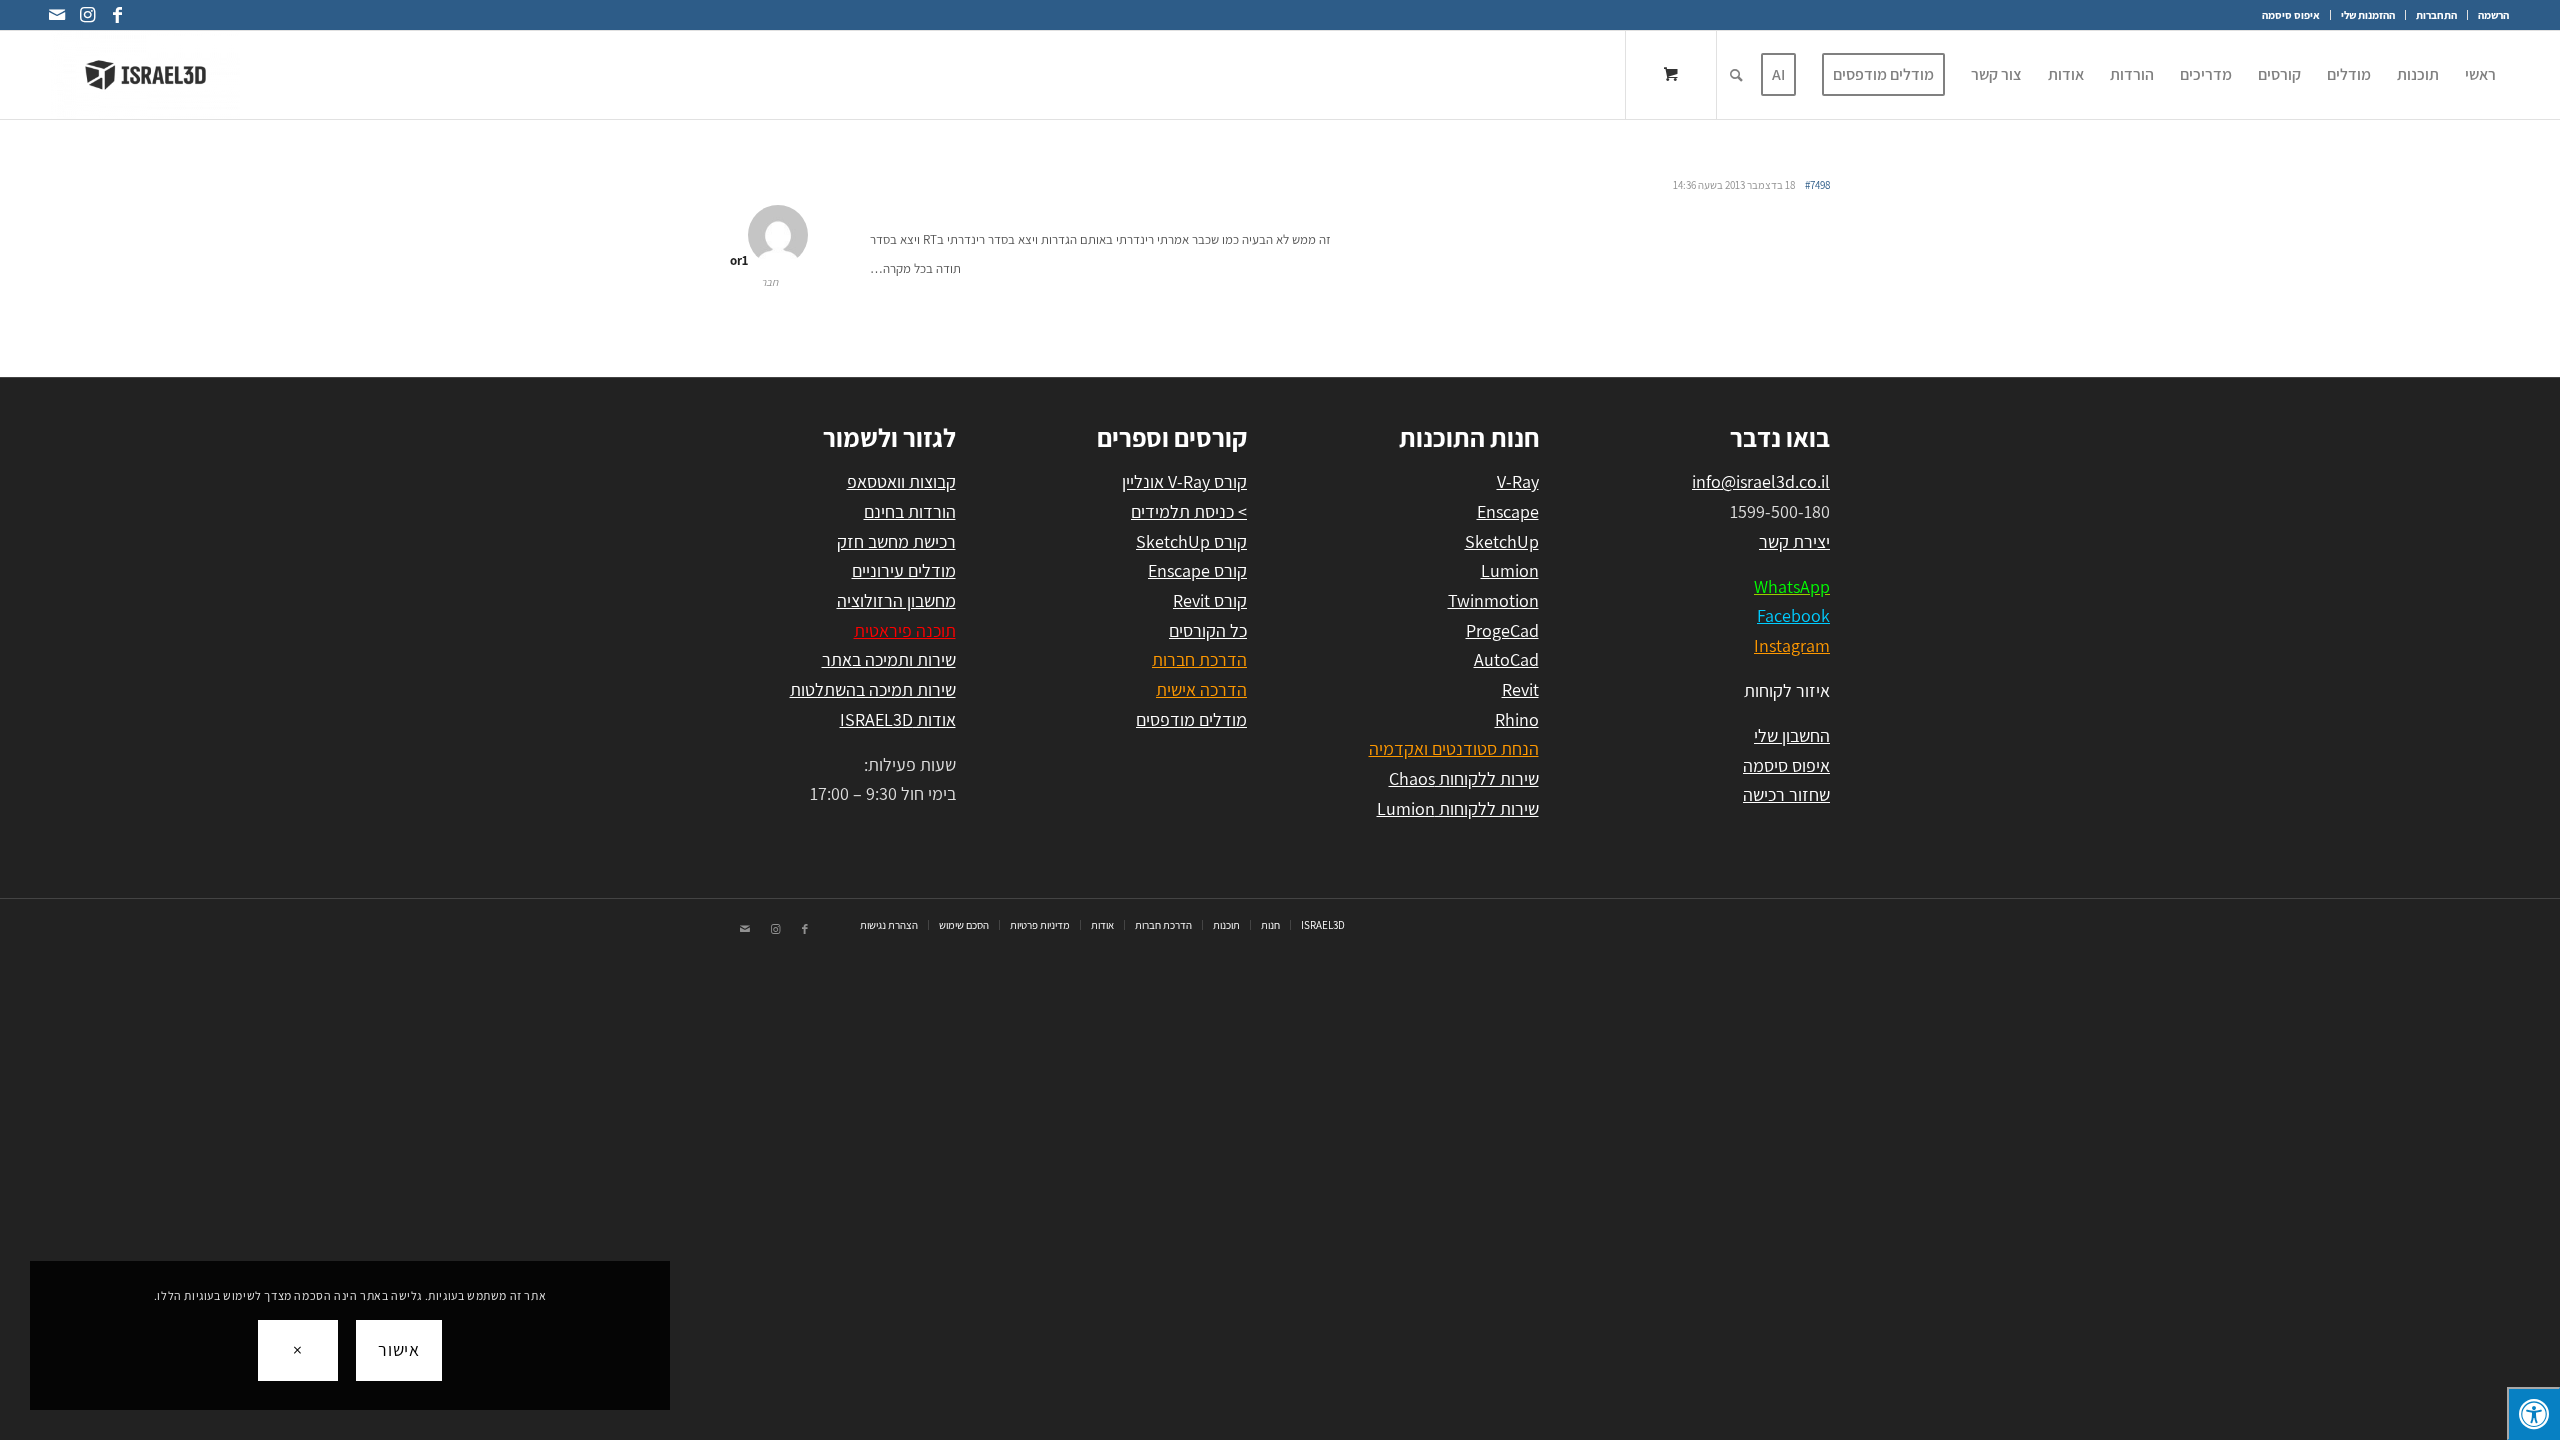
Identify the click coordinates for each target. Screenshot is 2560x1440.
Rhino (1517, 719)
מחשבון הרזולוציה (896, 600)
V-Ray (1518, 481)
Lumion (1510, 570)
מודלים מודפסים (1191, 719)
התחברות (2436, 15)
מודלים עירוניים (904, 570)
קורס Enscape (1197, 570)
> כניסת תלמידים (1189, 511)
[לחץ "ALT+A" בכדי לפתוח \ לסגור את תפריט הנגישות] (2533, 1413)
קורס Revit (1210, 600)
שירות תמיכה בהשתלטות (873, 689)
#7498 (1817, 185)
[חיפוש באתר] (1736, 75)
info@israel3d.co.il (1761, 481)
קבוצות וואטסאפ (901, 481)
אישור (399, 1349)
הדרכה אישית (1201, 689)
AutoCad (1506, 659)
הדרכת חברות (1199, 659)
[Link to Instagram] (87, 15)
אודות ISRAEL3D (898, 719)
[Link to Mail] (57, 15)
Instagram (1792, 645)
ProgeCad (1502, 630)
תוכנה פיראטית (905, 630)
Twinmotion (1493, 600)
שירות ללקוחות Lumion (1458, 808)
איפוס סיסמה (2291, 15)
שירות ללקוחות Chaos (1464, 778)
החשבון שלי (1792, 735)
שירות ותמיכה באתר (889, 659)
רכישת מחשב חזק (896, 541)
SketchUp (1502, 541)
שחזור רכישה (1786, 794)
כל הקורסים (1208, 630)
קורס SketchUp (1191, 541)
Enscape (1508, 511)
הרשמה (2493, 15)
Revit (1520, 689)
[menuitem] (2488, 15)
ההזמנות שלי (2368, 15)
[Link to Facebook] (117, 15)
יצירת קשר (1794, 541)
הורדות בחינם (910, 511)
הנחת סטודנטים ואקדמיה (1454, 748)
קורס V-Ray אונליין (1184, 481)
